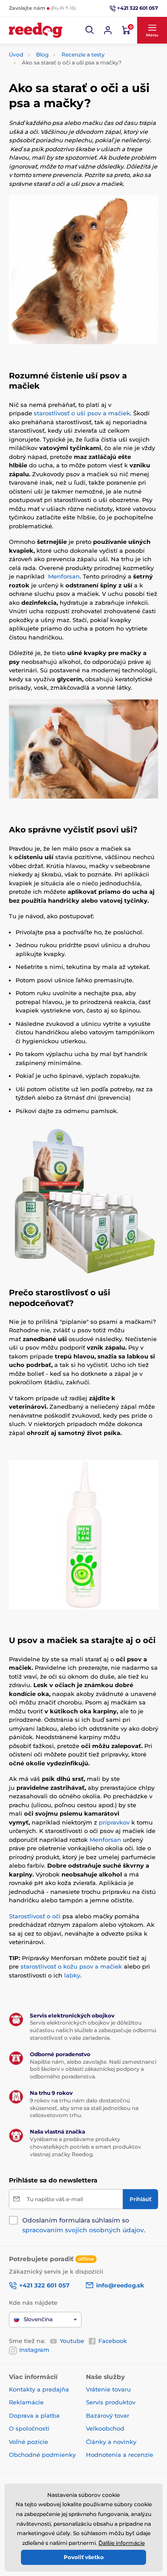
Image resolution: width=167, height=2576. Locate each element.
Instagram (34, 2350)
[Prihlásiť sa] (108, 30)
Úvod (16, 54)
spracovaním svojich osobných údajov (83, 2230)
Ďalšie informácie (122, 2543)
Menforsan (64, 576)
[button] (90, 30)
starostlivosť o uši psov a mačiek (82, 413)
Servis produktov (111, 2402)
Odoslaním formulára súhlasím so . (84, 2225)
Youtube (72, 2341)
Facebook (113, 2341)
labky (72, 1975)
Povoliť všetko (84, 2557)
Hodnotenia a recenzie (120, 2455)
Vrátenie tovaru (108, 2389)
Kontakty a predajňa (39, 2389)
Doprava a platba (34, 2415)
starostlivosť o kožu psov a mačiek (71, 1966)
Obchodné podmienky (42, 2455)
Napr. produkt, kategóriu (66, 97)
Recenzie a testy (83, 54)
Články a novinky (111, 2442)
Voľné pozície (29, 2442)
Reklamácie (26, 2402)
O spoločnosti (29, 2428)
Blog (42, 54)
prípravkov (114, 1822)
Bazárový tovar (108, 2415)
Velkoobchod (105, 2428)
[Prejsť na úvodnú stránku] (36, 30)
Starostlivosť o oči (35, 1916)
